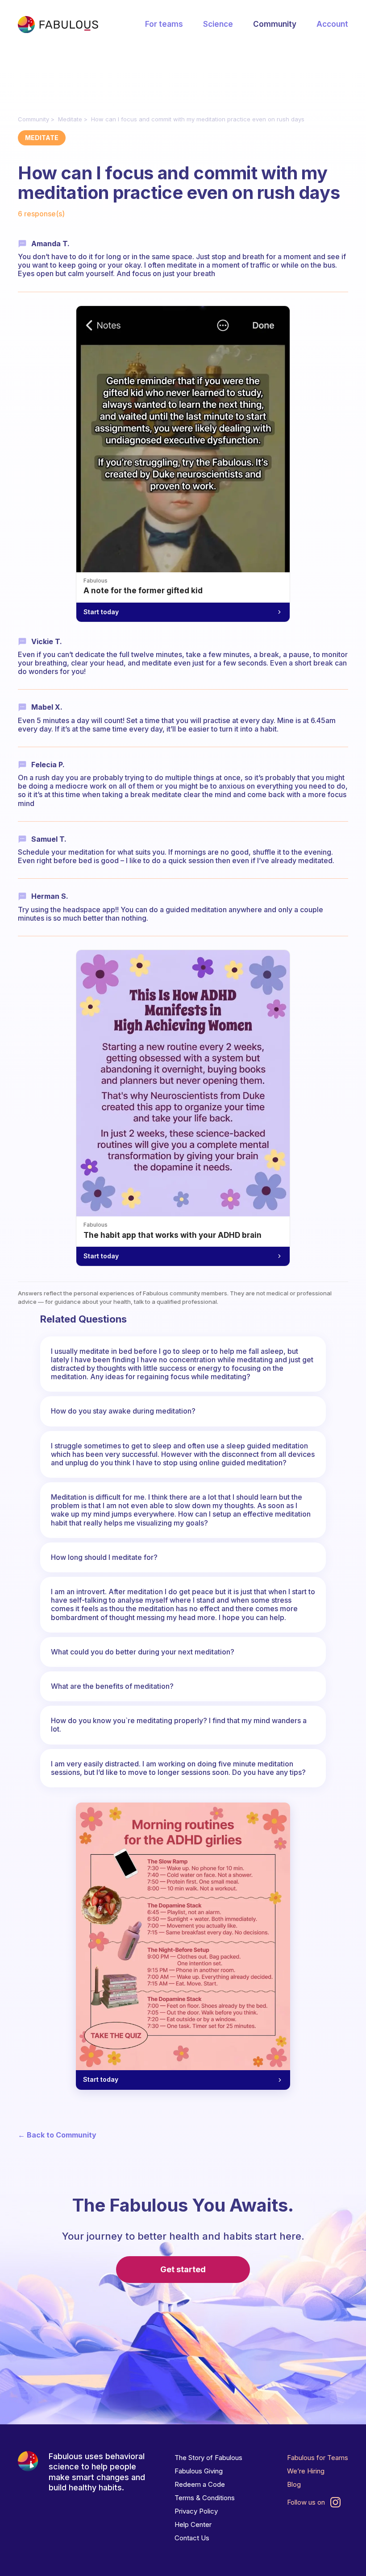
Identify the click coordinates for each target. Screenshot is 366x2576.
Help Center (193, 2524)
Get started (183, 2269)
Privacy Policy (196, 2511)
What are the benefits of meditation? (112, 1686)
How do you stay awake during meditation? (123, 1411)
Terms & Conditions (205, 2498)
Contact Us (192, 2538)
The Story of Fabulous (208, 2458)
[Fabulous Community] (58, 25)
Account (332, 24)
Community (275, 24)
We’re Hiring (306, 2471)
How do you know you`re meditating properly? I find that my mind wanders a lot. (179, 1725)
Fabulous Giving (199, 2471)
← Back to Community (57, 2135)
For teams (164, 24)
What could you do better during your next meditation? (143, 1652)
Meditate (70, 119)
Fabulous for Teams (318, 2458)
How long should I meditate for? (104, 1557)
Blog (294, 2484)
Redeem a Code (200, 2484)
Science (218, 24)
